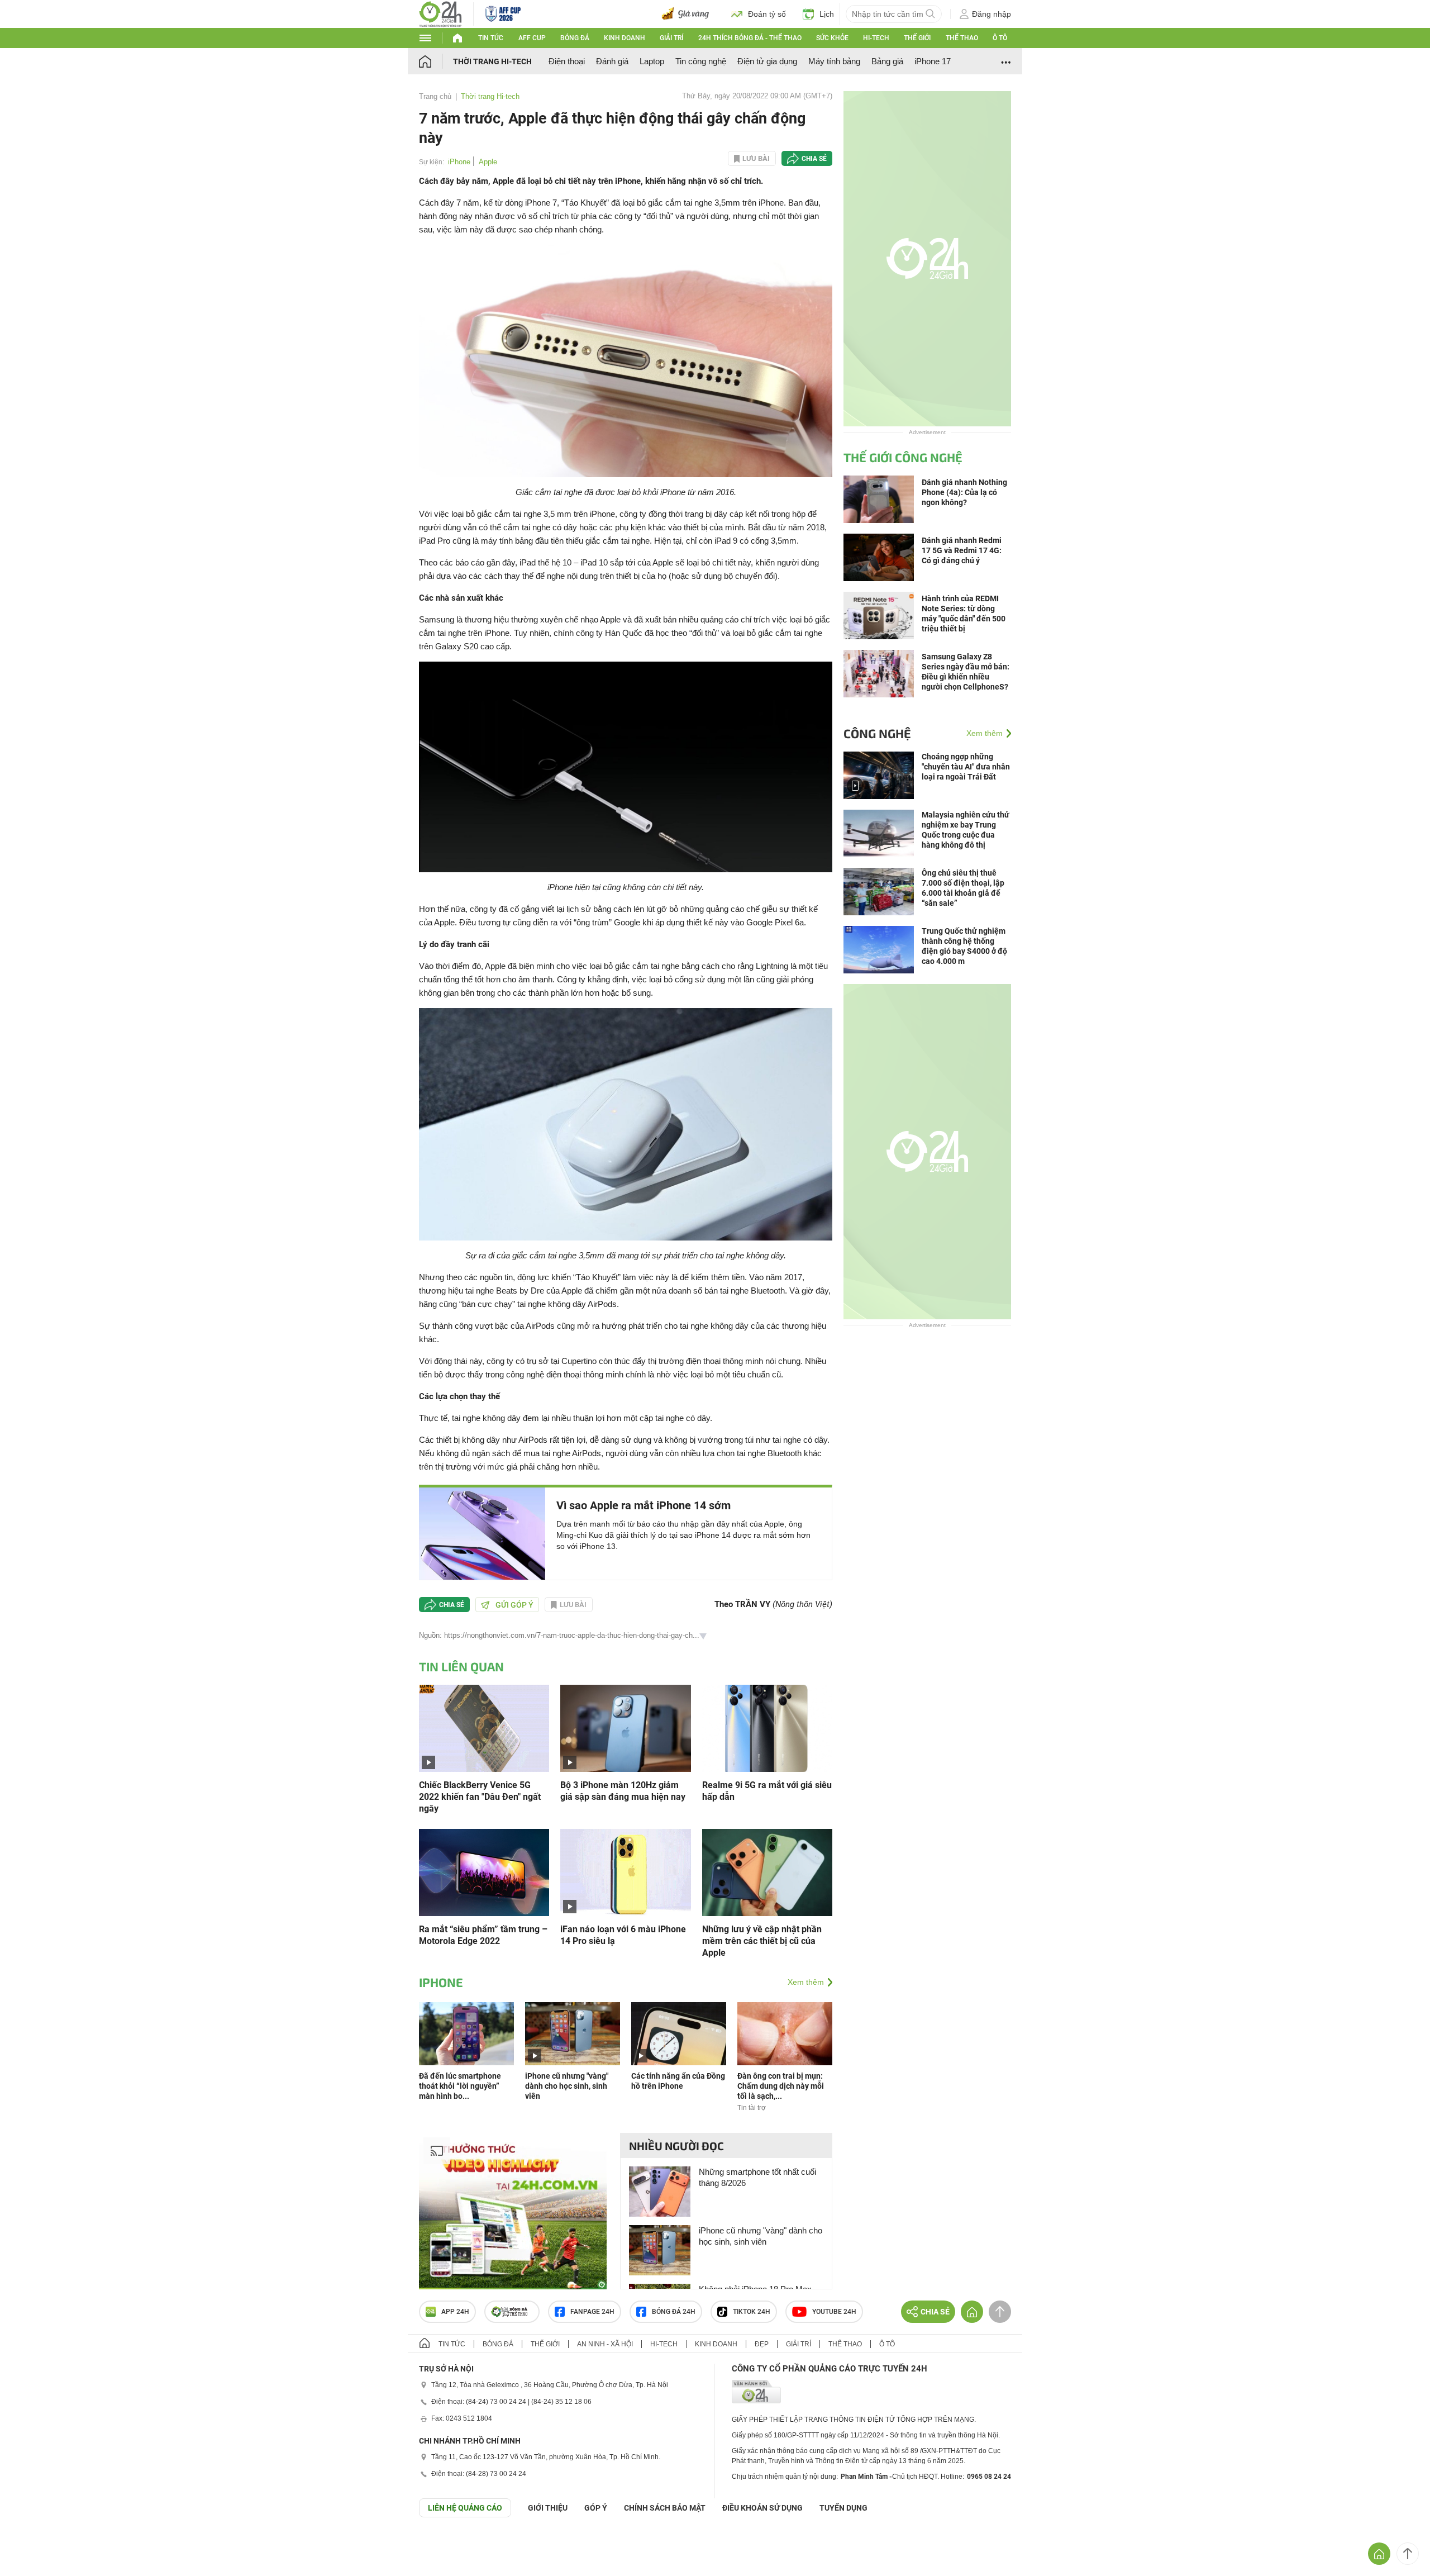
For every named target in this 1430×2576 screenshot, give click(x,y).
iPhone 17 (933, 61)
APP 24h (455, 2312)
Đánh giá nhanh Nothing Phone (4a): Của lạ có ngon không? (964, 492)
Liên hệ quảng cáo (465, 2508)
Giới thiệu (548, 2508)
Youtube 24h (834, 2312)
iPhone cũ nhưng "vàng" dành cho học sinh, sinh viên (567, 2086)
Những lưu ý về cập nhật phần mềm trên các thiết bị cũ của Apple (762, 1941)
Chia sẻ (814, 159)
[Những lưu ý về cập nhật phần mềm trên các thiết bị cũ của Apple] (767, 1872)
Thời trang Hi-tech (492, 61)
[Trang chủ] (436, 61)
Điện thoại (567, 61)
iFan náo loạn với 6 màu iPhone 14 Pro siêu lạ (623, 1935)
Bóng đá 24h (674, 2312)
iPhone (459, 162)
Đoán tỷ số (767, 14)
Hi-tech (876, 38)
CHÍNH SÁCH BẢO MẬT (665, 2508)
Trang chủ (435, 96)
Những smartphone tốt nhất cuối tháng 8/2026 (757, 2177)
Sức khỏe (832, 38)
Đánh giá (612, 61)
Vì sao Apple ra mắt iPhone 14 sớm (643, 1505)
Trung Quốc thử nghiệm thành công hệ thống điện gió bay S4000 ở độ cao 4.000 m (964, 946)
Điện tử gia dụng (767, 61)
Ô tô (1000, 38)
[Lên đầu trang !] (1408, 2554)
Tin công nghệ (701, 61)
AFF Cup (532, 38)
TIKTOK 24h (752, 2312)
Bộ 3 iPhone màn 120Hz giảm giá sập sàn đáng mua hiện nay (623, 1791)
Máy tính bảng (834, 61)
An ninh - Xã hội (605, 2344)
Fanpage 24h (592, 2312)
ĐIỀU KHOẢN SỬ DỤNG (762, 2508)
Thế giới (917, 38)
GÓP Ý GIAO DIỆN (33, 2545)
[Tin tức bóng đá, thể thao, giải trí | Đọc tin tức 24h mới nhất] (440, 13)
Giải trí (671, 38)
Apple (488, 162)
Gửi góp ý (514, 1605)
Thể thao (962, 38)
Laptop (652, 61)
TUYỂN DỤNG (843, 2508)
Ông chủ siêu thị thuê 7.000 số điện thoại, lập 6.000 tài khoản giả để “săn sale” (963, 888)
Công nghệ (877, 733)
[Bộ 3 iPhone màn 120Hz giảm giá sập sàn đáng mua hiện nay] (625, 1727)
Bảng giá (887, 61)
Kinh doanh (625, 38)
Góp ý (596, 2508)
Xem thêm (806, 1982)
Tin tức (491, 38)
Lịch (827, 14)
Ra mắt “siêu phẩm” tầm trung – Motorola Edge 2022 (483, 1935)
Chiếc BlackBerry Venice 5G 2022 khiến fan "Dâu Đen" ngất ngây (480, 1797)
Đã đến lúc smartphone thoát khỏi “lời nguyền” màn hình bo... (460, 2086)
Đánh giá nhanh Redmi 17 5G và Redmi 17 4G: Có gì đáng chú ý (962, 550)
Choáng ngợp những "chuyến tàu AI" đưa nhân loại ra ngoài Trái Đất (966, 767)
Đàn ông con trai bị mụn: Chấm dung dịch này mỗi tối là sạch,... (781, 2086)
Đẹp (762, 2344)
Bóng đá (575, 38)
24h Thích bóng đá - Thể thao (750, 38)
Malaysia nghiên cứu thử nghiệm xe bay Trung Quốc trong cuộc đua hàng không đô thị (966, 830)
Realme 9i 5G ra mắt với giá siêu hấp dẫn (767, 1791)
